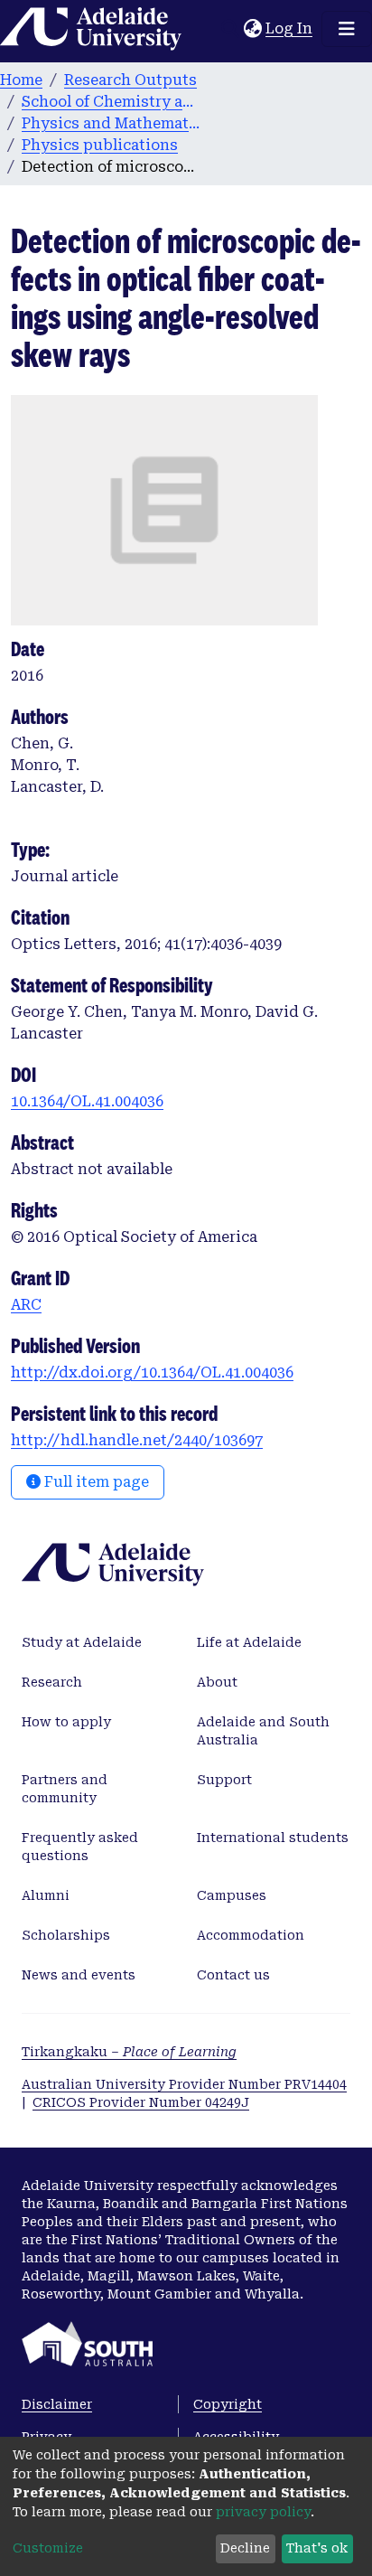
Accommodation (251, 1935)
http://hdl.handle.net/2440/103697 (137, 1440)
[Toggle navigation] (347, 29)
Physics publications (100, 145)
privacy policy (263, 2512)
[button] (252, 29)
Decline (245, 2548)
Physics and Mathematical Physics (112, 123)
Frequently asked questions (80, 1847)
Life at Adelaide (249, 1642)
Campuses (232, 1895)
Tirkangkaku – (129, 2052)
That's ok (317, 2548)
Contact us (233, 1975)
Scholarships (66, 1935)
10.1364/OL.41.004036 (87, 1101)
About (217, 1682)
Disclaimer (57, 2404)
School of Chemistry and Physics (112, 102)
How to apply (66, 1722)
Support (224, 1780)
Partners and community (65, 1789)
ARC (26, 1305)
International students (273, 1838)
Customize (48, 2548)
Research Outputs (130, 80)
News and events (79, 1975)
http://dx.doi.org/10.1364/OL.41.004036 (152, 1373)
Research (52, 1682)
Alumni (46, 1895)
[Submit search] (230, 29)
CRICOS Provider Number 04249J (141, 2102)
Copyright (228, 2404)
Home (21, 80)
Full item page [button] (95, 1482)
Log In (290, 28)
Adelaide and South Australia (263, 1731)
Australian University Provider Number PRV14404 (184, 2084)
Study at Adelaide (82, 1642)
